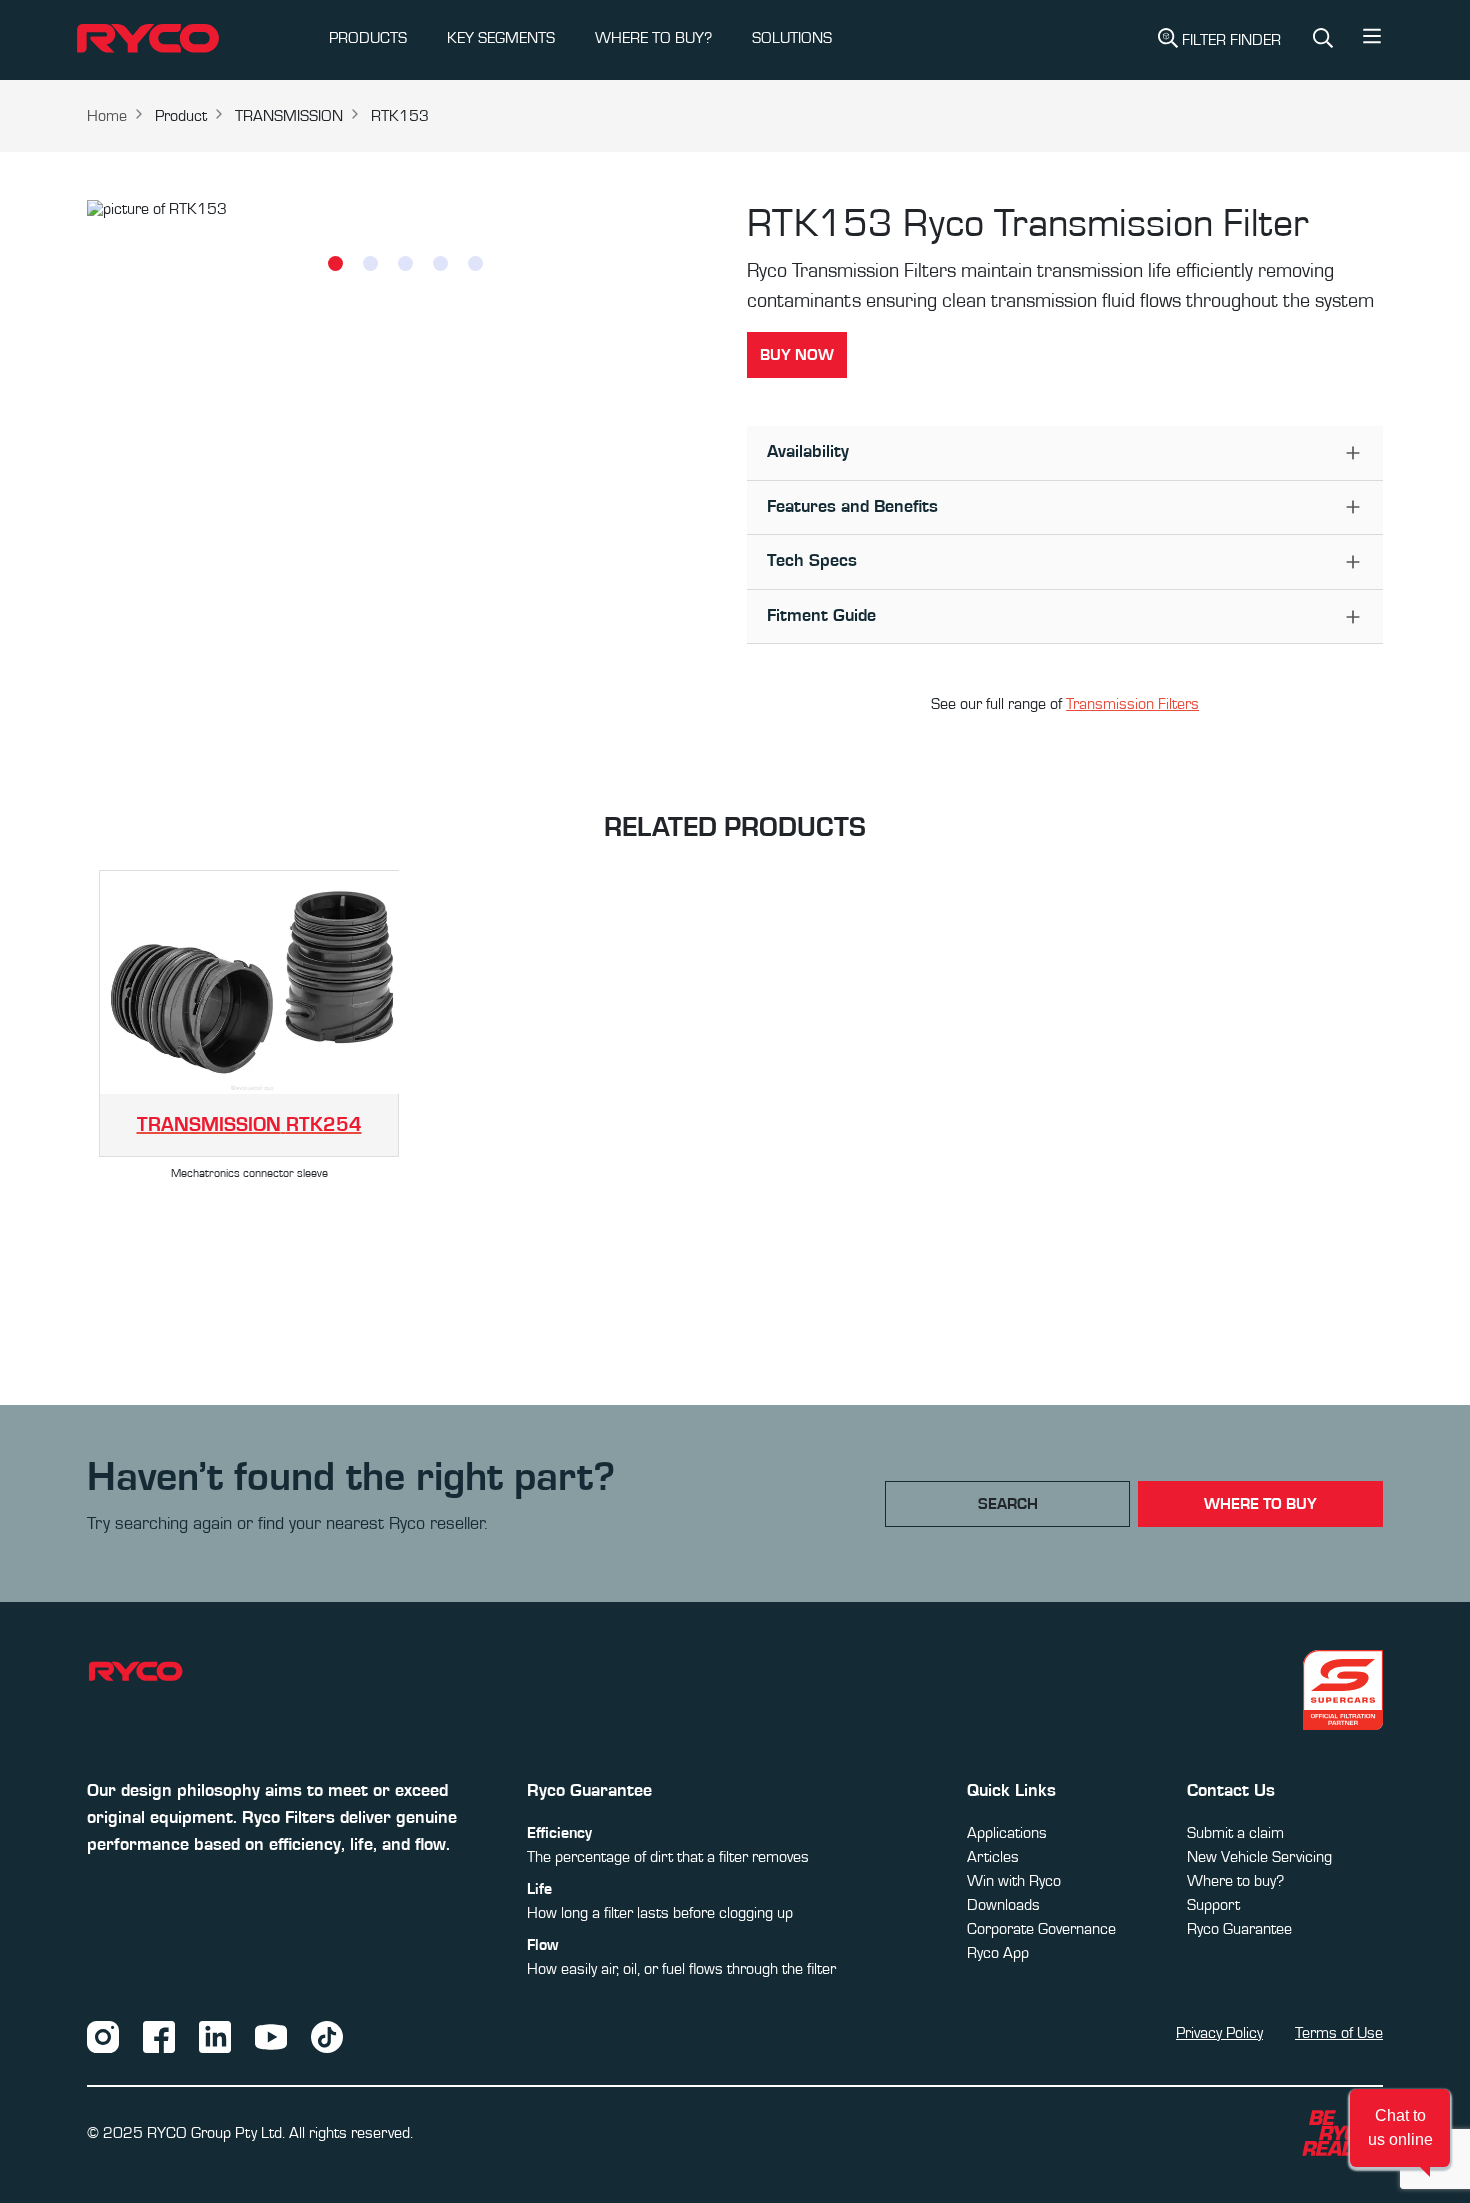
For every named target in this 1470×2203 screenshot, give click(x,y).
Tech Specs (812, 561)
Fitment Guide (821, 616)
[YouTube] (271, 2036)
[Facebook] (159, 2036)
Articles (993, 1857)
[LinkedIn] (215, 2036)
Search (1008, 1504)
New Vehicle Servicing (1259, 1857)
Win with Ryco (1014, 1881)
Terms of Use (1339, 2033)
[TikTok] (327, 2036)
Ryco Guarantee (1239, 1929)
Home (107, 116)
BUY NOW (797, 355)
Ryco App (998, 1953)
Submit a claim (1235, 1833)
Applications (1007, 1833)
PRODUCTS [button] (368, 38)
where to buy (1260, 1504)
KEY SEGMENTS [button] (501, 38)
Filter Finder (1231, 40)
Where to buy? (1235, 1881)
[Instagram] (103, 2036)
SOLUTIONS (792, 38)
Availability (808, 452)
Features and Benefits (852, 507)
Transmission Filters (1132, 704)
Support (1213, 1905)
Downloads (1003, 1905)
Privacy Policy (1219, 2033)
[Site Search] (1323, 40)
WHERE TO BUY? (653, 38)
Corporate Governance (1041, 1929)
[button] (1372, 41)
